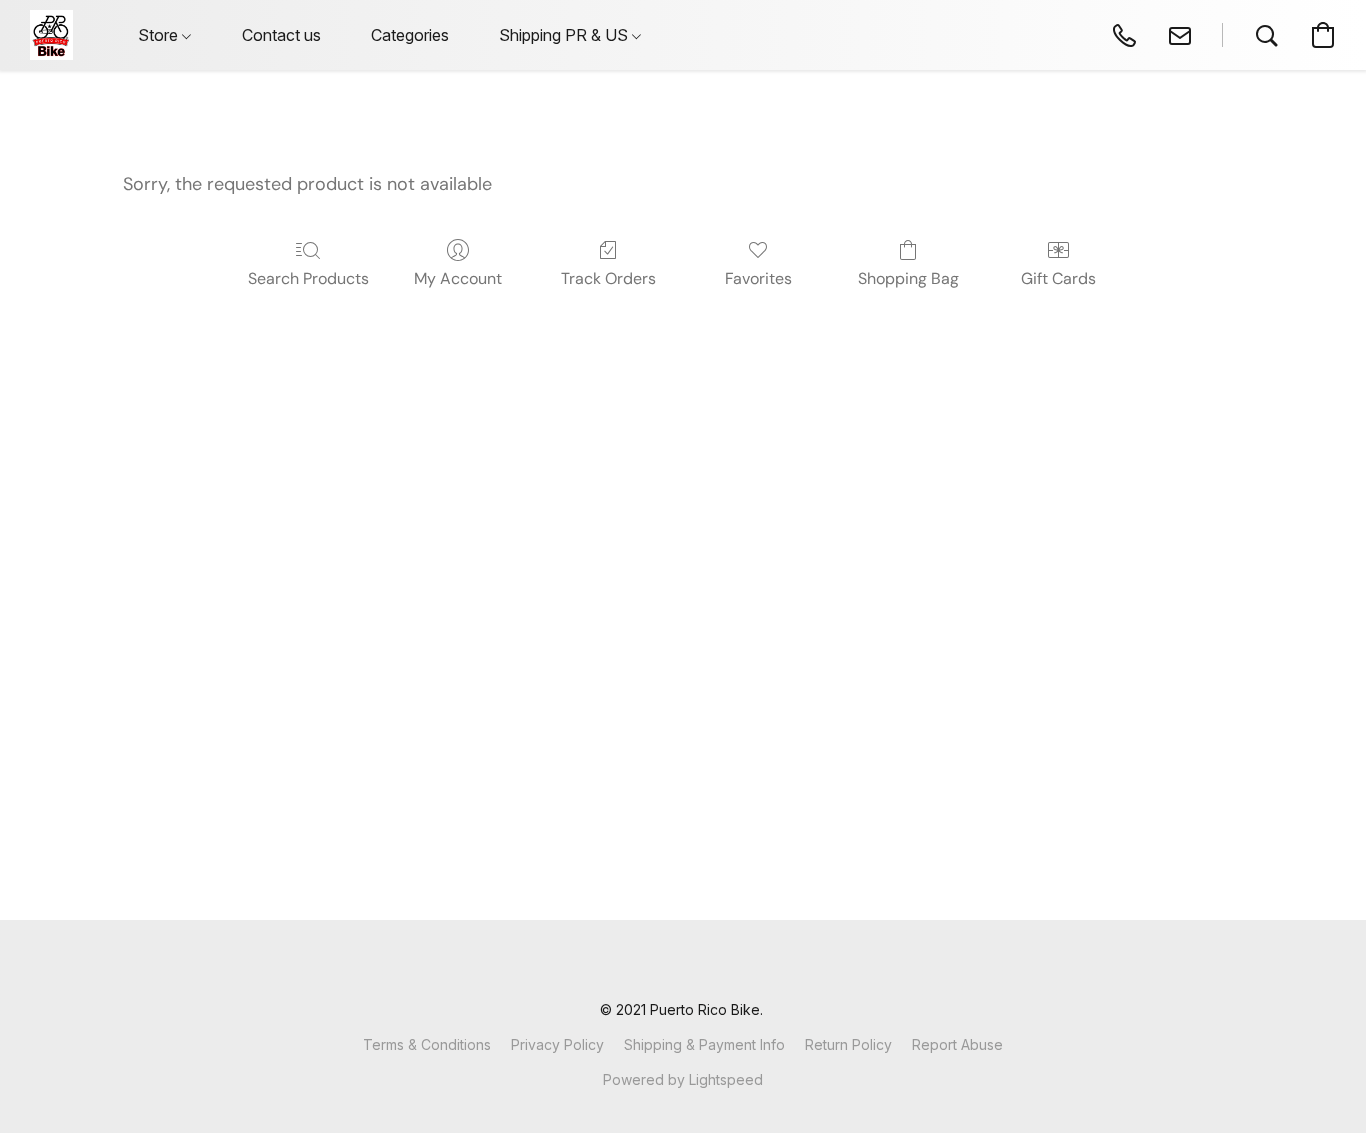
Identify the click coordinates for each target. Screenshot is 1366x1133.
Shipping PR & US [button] (565, 35)
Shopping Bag (908, 278)
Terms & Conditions (427, 1044)
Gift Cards (1058, 278)
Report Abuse (957, 1044)
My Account (458, 278)
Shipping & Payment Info (704, 1044)
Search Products (308, 278)
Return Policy (848, 1044)
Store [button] (160, 35)
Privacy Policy (557, 1044)
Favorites (758, 278)
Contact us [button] (281, 35)
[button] (51, 35)
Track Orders (608, 278)
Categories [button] (410, 35)
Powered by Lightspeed (683, 1079)
